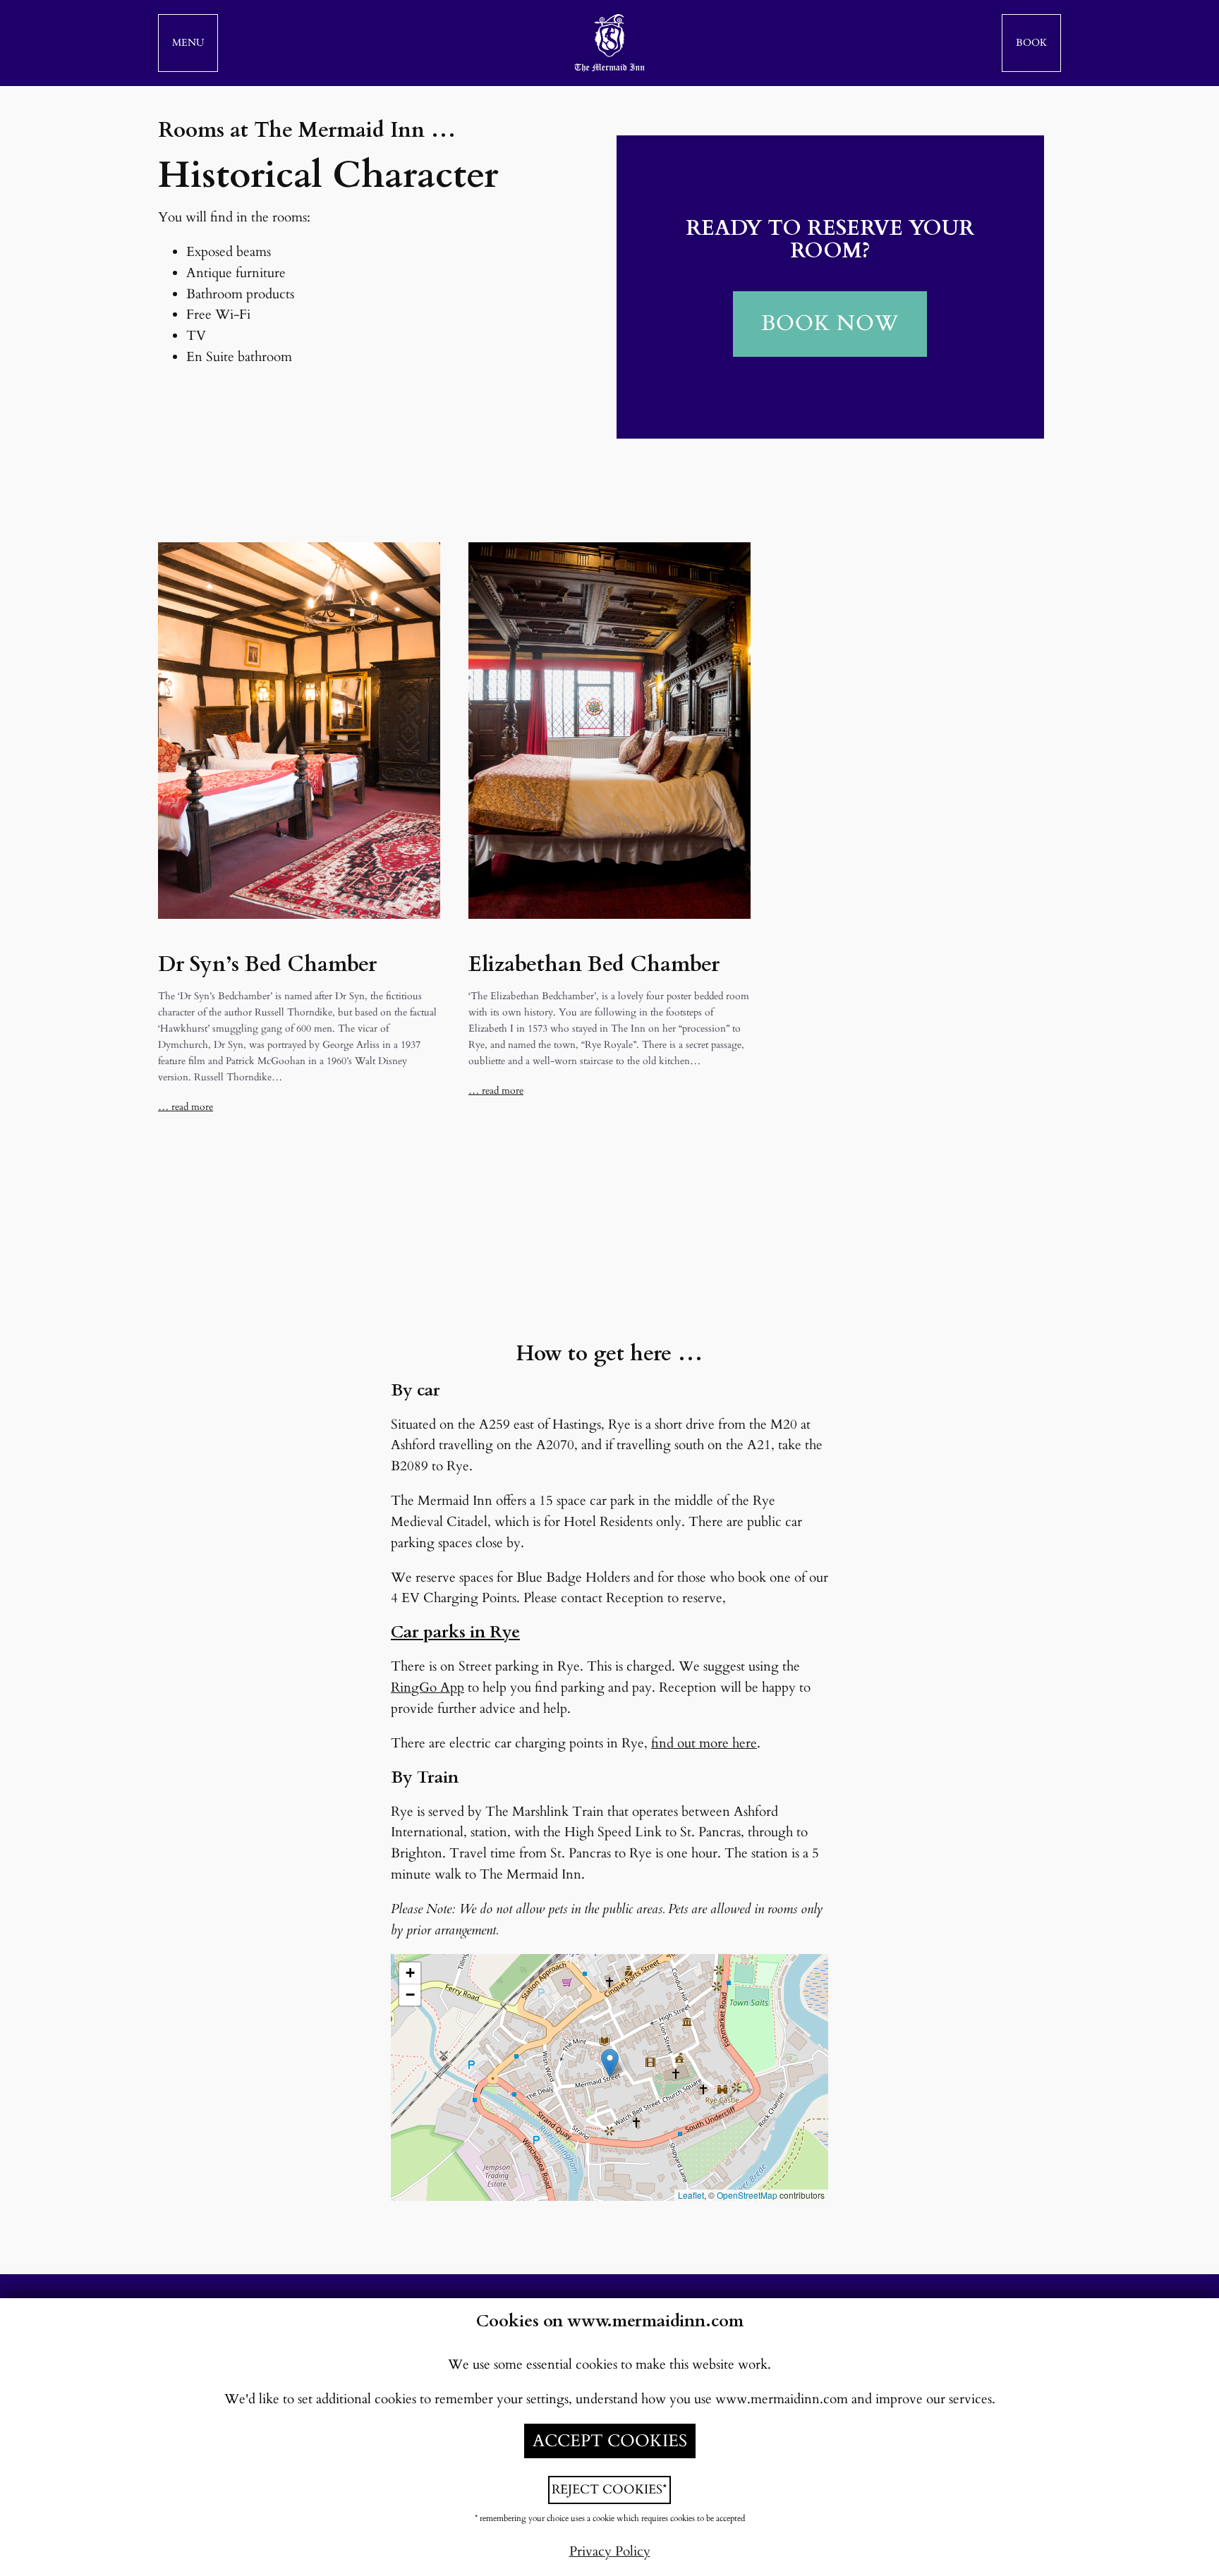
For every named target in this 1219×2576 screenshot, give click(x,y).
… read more (186, 1107)
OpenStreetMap (747, 2195)
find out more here (704, 1743)
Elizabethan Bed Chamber (594, 965)
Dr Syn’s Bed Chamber (267, 965)
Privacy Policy (610, 2551)
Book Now (830, 324)
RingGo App (427, 1687)
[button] (188, 43)
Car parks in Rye (455, 1632)
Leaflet (691, 2195)
